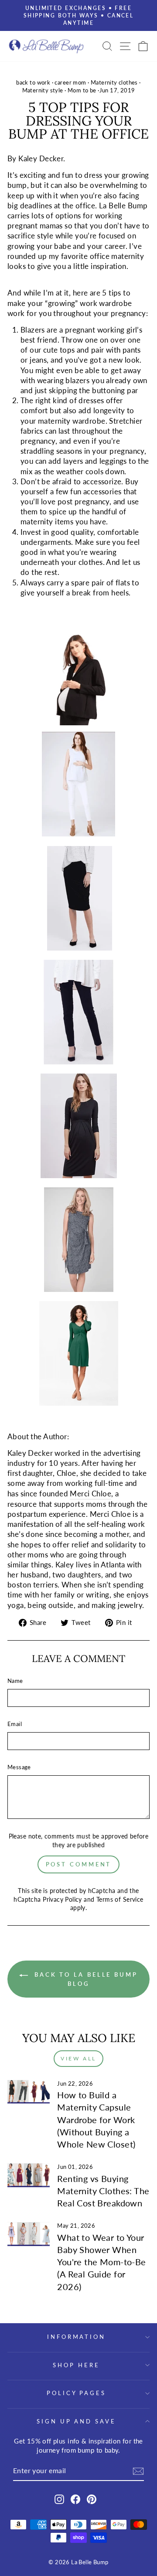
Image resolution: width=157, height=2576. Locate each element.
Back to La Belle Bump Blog (85, 1979)
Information (77, 2337)
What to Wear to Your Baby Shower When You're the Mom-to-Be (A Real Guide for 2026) (101, 2262)
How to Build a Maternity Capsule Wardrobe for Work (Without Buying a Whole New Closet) (96, 2119)
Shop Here (76, 2365)
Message (19, 1767)
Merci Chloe (90, 1494)
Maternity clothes (114, 83)
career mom (70, 83)
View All (78, 2058)
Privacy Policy (62, 1899)
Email (15, 1724)
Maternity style (43, 90)
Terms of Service (120, 1899)
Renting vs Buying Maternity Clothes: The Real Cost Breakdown (103, 2191)
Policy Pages (77, 2393)
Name (15, 1681)
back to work (33, 83)
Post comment (79, 1864)
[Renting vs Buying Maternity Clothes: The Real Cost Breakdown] (29, 2175)
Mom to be (82, 90)
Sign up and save (77, 2421)
